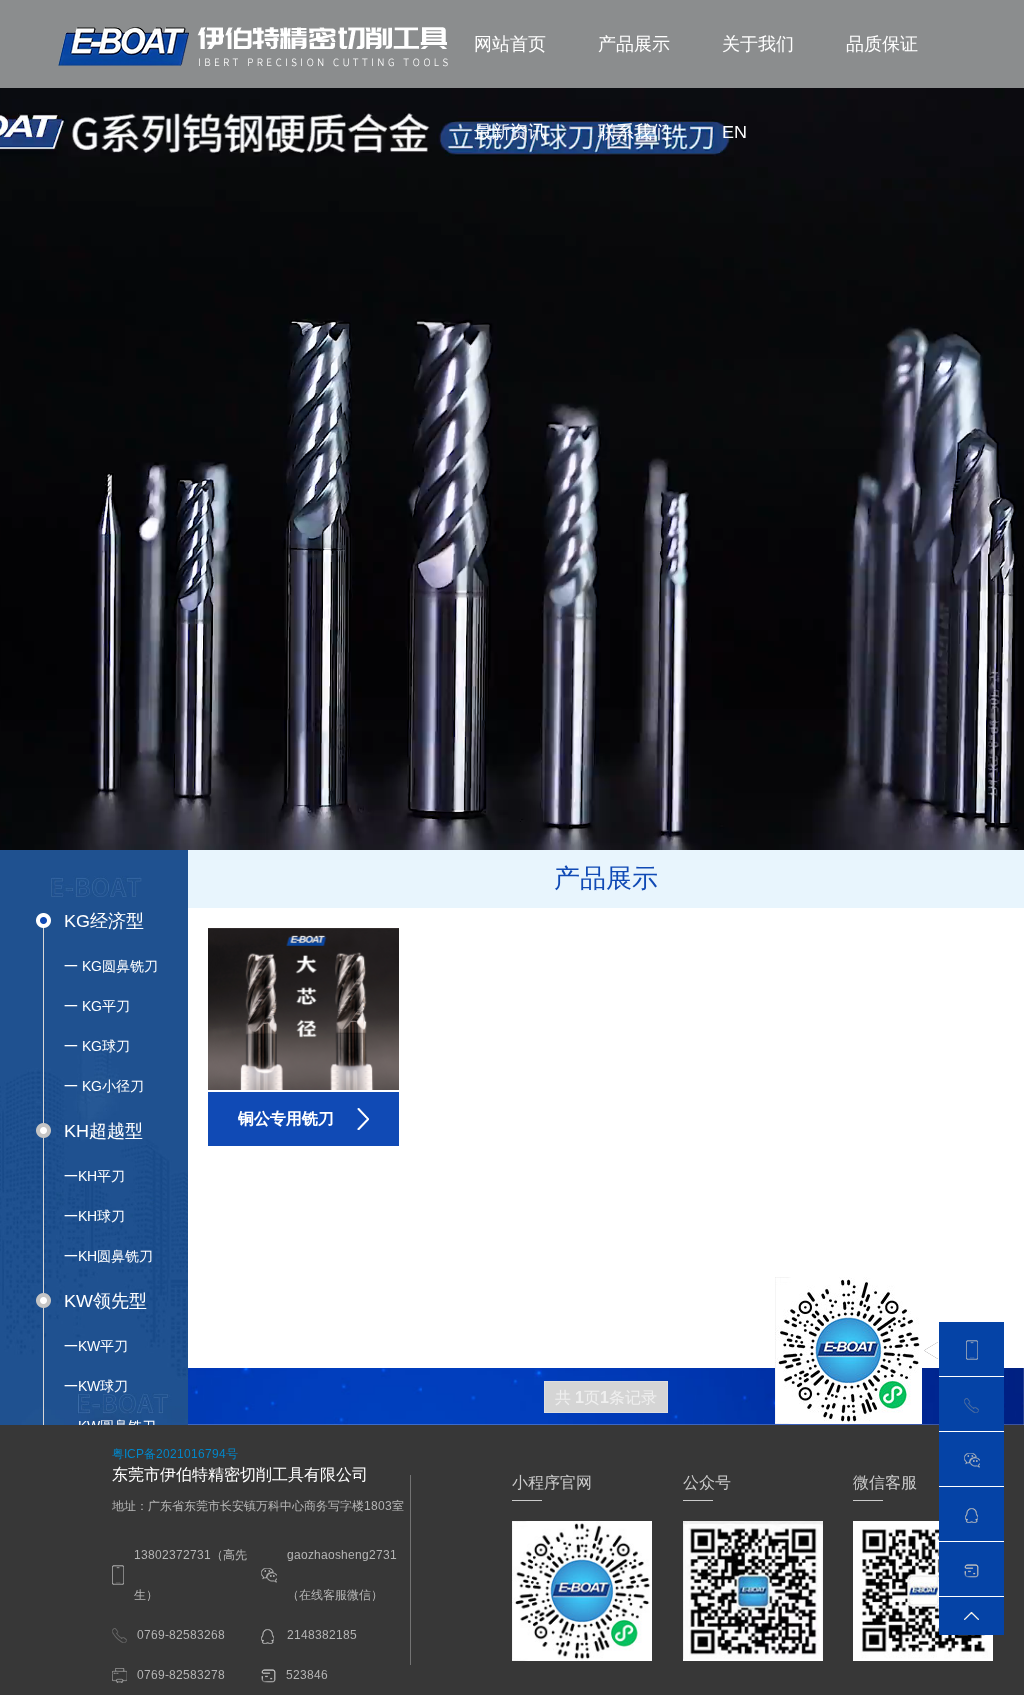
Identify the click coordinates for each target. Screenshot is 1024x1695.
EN (734, 132)
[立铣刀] (258, 47)
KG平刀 (97, 1006)
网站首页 (510, 44)
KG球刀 (97, 1046)
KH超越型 (103, 1131)
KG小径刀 (104, 1086)
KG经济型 (104, 921)
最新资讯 (510, 132)
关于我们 (758, 44)
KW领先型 (105, 1301)
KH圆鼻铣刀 (108, 1256)
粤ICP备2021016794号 (175, 1454)
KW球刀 (96, 1386)
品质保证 (882, 44)
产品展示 (634, 44)
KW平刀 (96, 1346)
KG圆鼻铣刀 (111, 966)
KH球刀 (94, 1216)
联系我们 (634, 132)
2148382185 (320, 1635)
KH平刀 (94, 1176)
